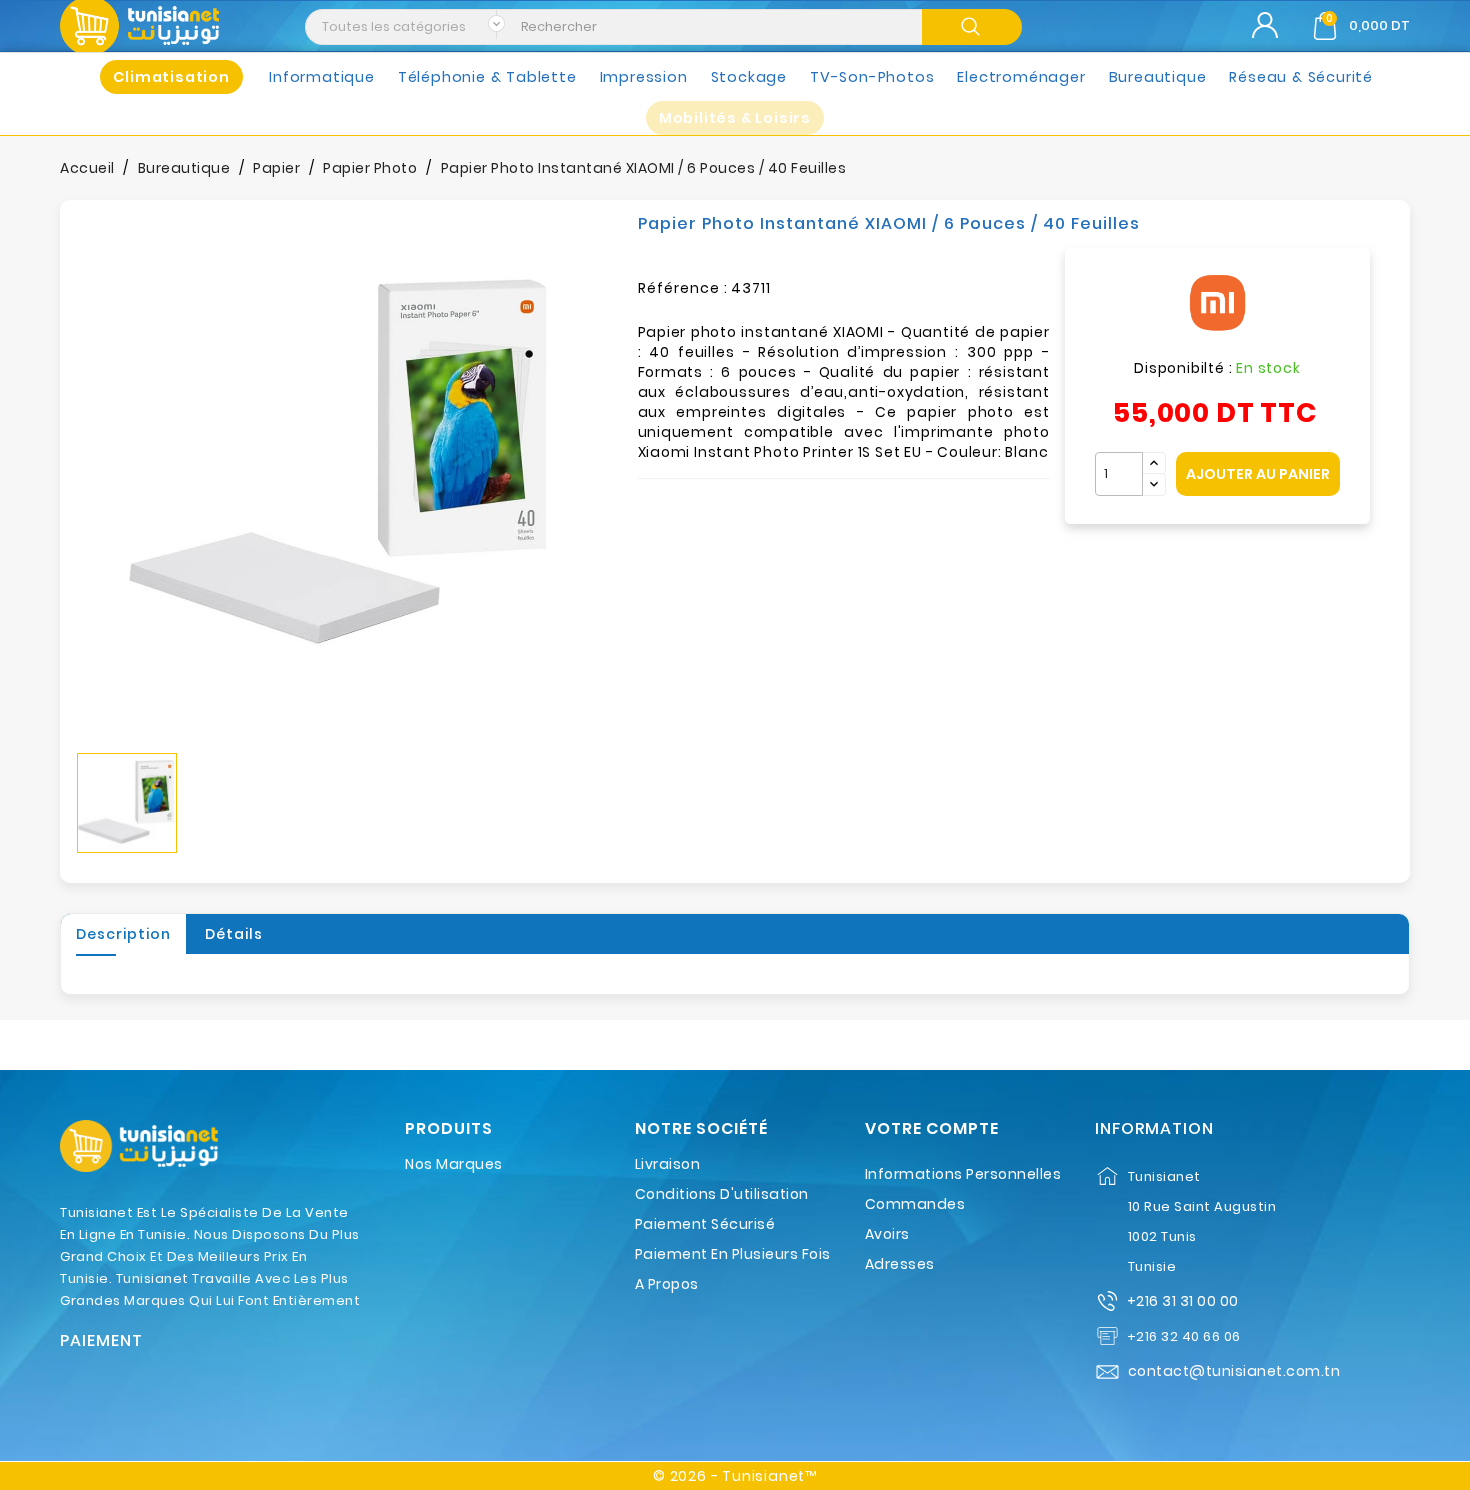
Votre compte (932, 1129)
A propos (667, 1284)
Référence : (683, 288)
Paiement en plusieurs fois (733, 1254)
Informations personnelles (963, 1174)
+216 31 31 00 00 (1183, 1301)
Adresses (900, 1264)
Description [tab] (123, 934)
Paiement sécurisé (705, 1224)
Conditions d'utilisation (722, 1194)
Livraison (668, 1164)
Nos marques (454, 1164)
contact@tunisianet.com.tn (1234, 1371)
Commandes (915, 1204)
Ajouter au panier (1258, 474)
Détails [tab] (234, 934)
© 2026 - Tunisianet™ (735, 1476)
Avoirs (887, 1234)
